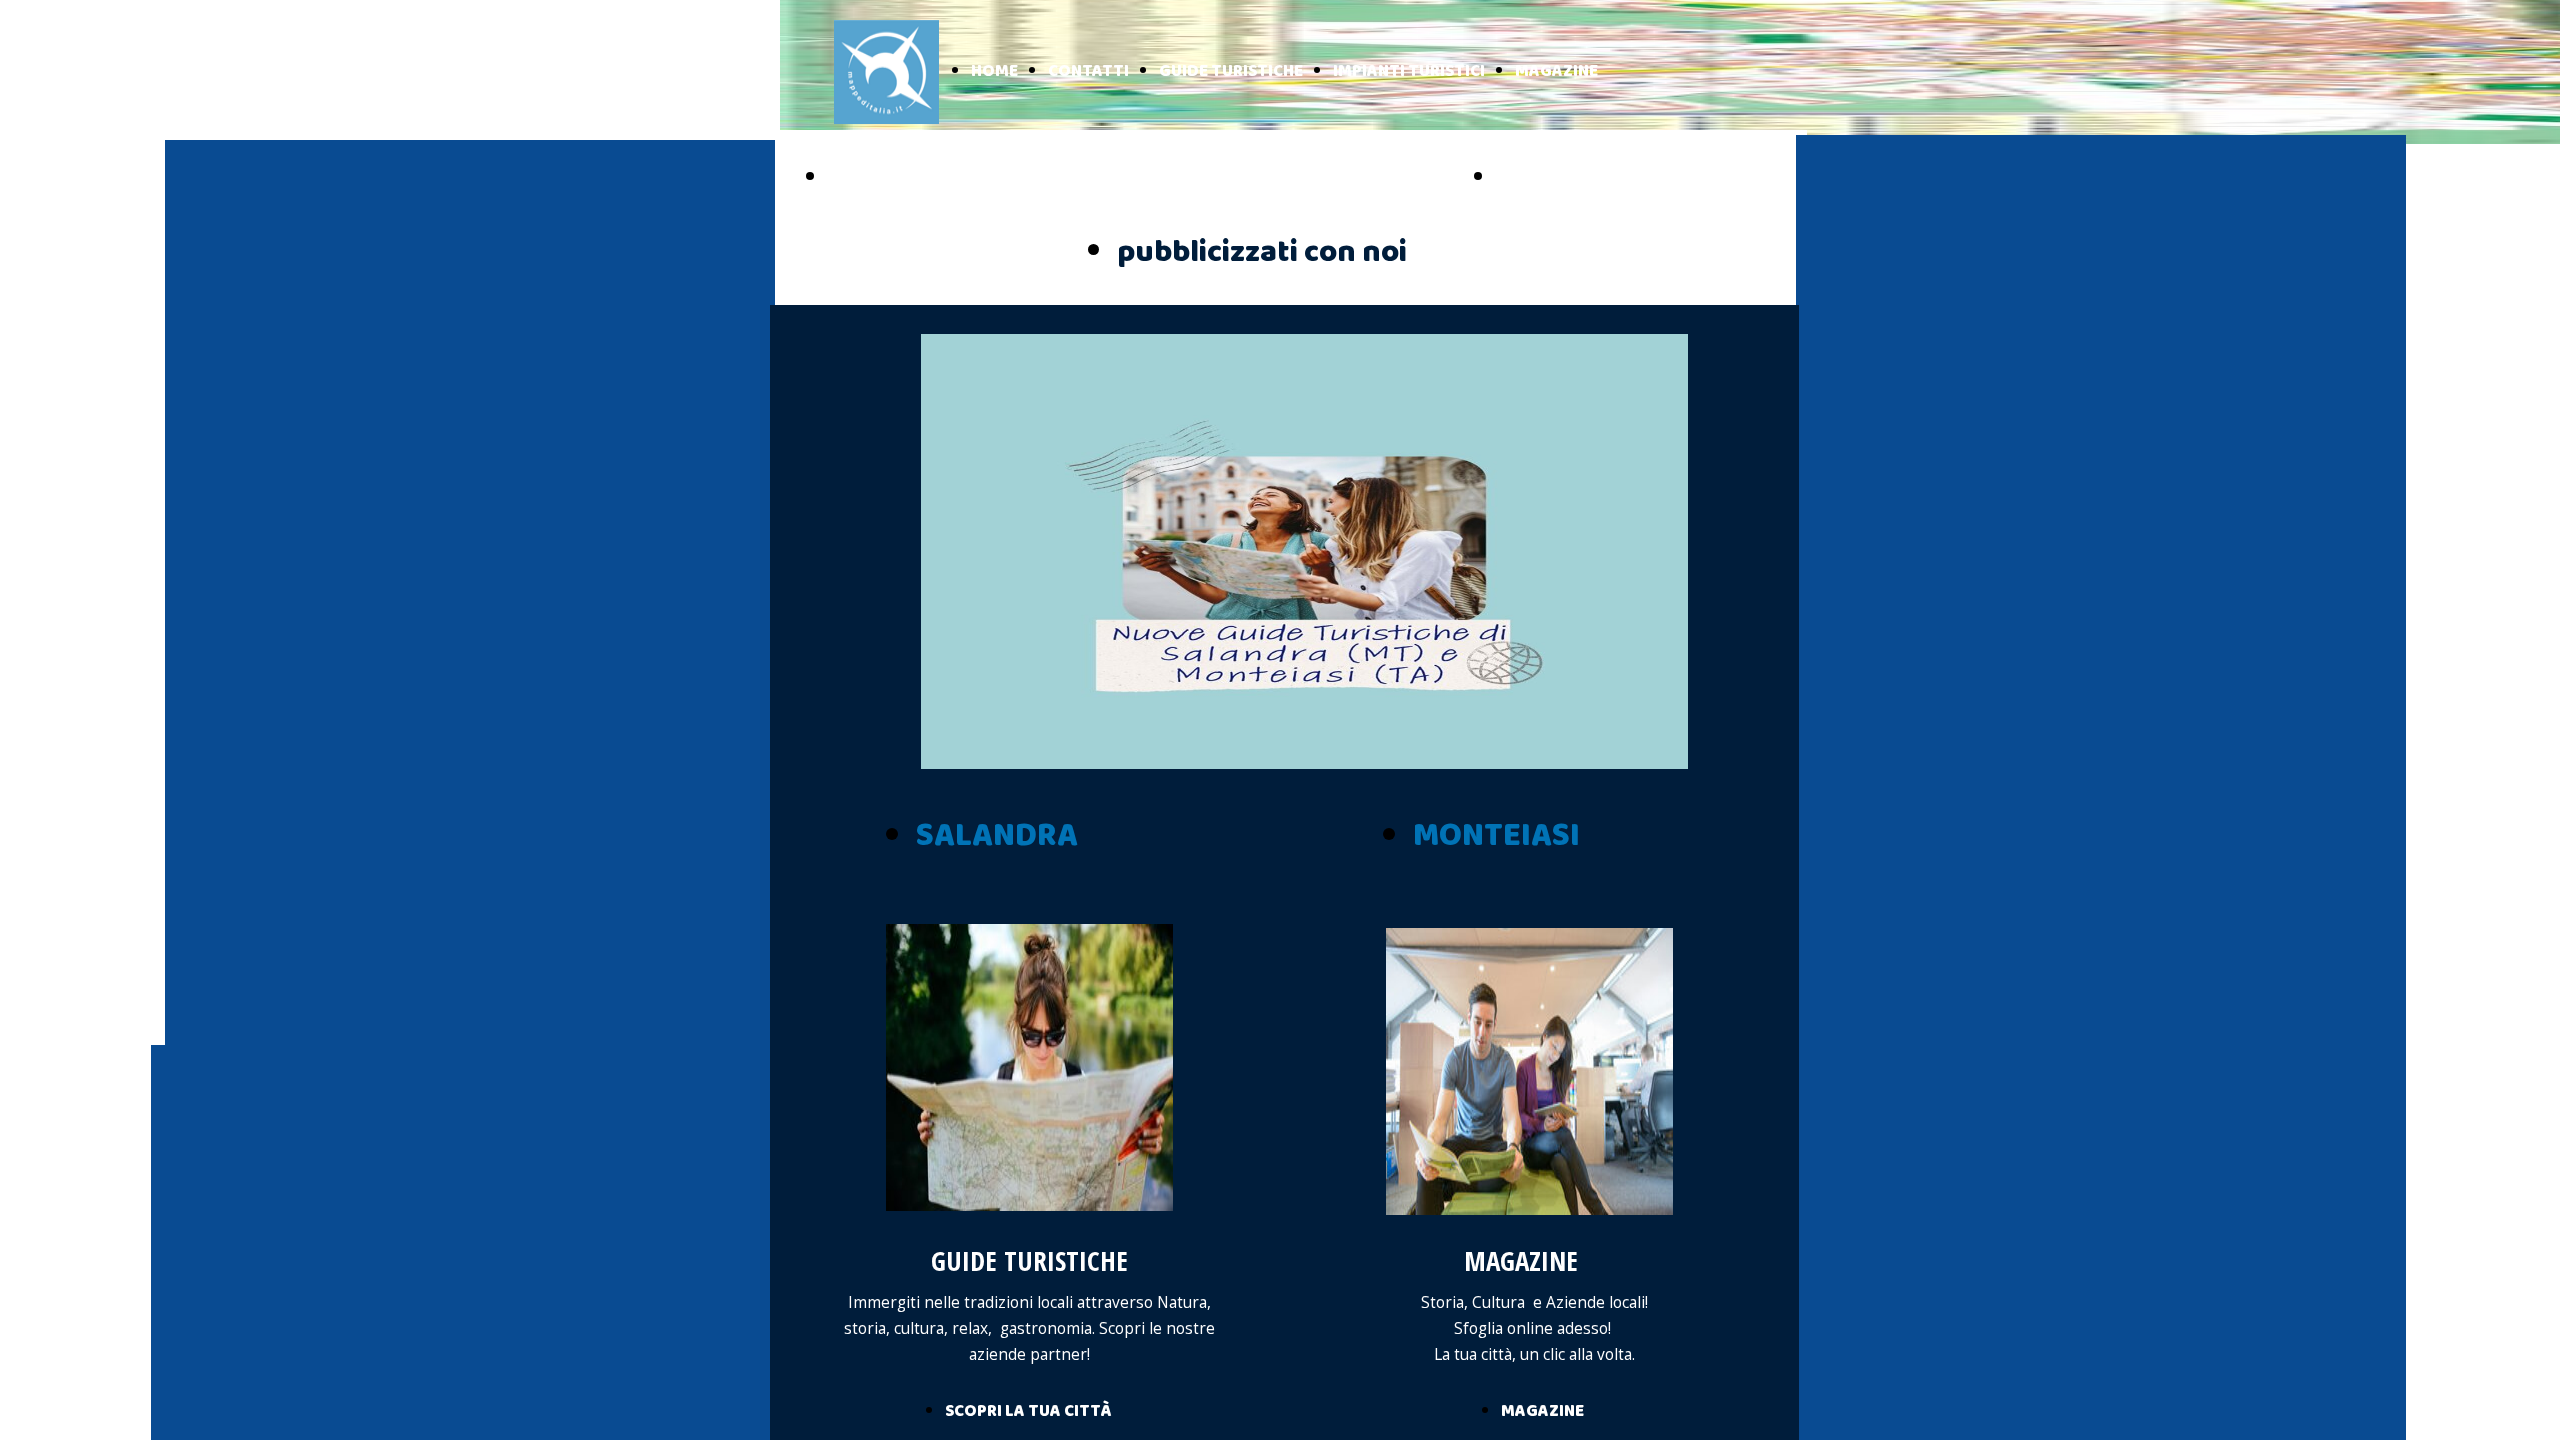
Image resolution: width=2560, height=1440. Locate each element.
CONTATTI (1088, 71)
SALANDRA (997, 836)
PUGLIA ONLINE (915, 178)
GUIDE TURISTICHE (1231, 71)
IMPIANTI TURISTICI (1409, 71)
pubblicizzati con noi (1262, 252)
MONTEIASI (1496, 836)
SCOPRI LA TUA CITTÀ (1028, 1411)
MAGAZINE (1556, 71)
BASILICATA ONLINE (1606, 178)
